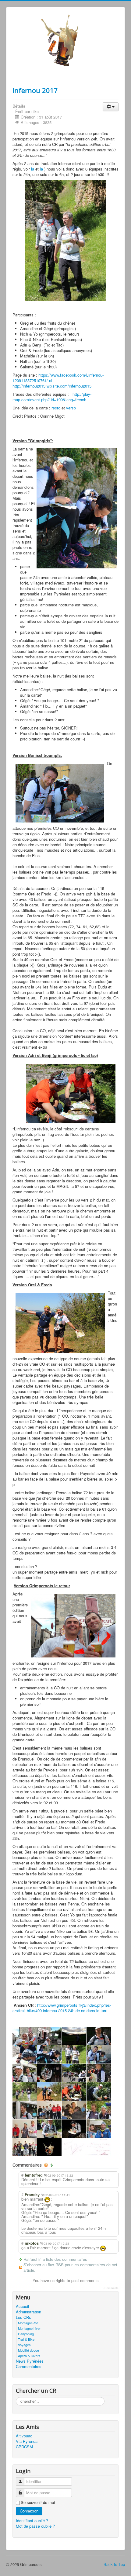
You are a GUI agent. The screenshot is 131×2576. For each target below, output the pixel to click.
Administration (28, 2312)
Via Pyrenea (27, 2441)
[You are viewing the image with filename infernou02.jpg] (25, 2054)
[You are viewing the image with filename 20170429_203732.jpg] (74, 2036)
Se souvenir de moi (38, 2502)
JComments (111, 2288)
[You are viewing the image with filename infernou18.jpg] (25, 2129)
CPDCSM (24, 2447)
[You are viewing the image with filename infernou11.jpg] (49, 2091)
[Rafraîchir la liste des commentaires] (52, 2165)
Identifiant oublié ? (32, 2521)
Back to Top (114, 2564)
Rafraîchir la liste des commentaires (55, 2259)
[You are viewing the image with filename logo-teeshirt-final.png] (49, 2147)
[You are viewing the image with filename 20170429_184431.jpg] (25, 2036)
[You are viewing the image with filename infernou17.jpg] (99, 2110)
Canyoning (26, 2334)
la (33, 169)
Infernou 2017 (35, 90)
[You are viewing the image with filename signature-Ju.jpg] (99, 2147)
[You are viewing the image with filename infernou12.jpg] (74, 2091)
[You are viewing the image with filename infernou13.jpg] (99, 2091)
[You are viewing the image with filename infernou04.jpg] (74, 2054)
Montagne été (28, 2323)
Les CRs (23, 2317)
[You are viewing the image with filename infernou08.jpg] (74, 2073)
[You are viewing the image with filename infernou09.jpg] (99, 2073)
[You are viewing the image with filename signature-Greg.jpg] (74, 2147)
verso (71, 408)
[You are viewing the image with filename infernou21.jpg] (99, 2129)
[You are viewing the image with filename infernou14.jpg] (25, 2110)
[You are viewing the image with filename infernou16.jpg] (74, 2110)
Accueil (22, 2306)
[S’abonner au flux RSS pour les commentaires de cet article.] (47, 2165)
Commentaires (29, 2367)
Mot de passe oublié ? (35, 2526)
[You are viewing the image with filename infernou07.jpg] (49, 2073)
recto (56, 408)
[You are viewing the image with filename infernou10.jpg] (25, 2091)
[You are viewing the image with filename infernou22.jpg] (25, 2147)
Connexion (29, 2511)
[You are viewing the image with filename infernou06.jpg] (25, 2073)
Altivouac (24, 2436)
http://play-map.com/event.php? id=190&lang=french (52, 397)
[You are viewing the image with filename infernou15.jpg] (49, 2110)
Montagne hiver (29, 2328)
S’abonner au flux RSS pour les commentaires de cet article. (70, 2267)
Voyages (24, 2345)
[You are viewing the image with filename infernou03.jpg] (49, 2054)
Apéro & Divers (29, 2356)
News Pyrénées (30, 2361)
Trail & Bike (26, 2339)
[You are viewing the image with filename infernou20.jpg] (74, 2129)
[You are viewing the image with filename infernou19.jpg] (49, 2129)
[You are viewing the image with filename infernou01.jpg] (99, 2036)
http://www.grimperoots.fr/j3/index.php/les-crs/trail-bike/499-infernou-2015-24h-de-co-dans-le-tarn (62, 2008)
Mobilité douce (28, 2350)
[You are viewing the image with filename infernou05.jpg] (99, 2054)
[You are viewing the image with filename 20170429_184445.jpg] (49, 2036)
